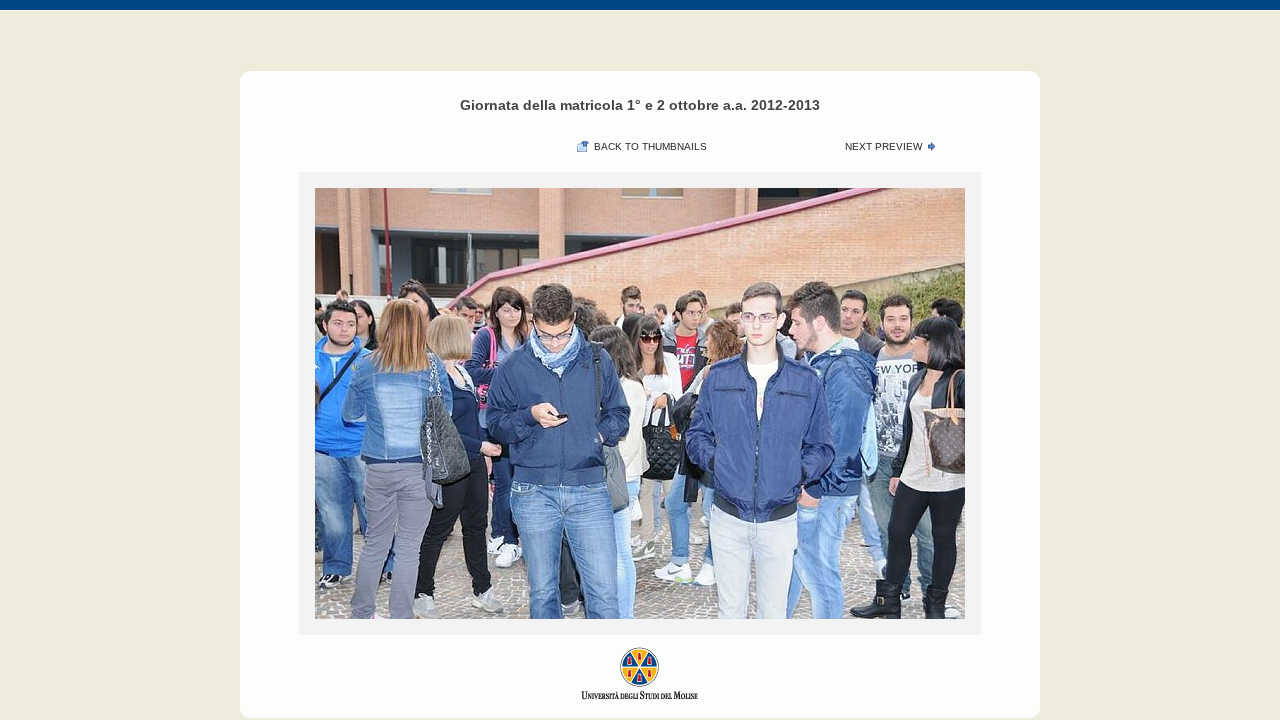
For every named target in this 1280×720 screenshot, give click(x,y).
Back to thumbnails (650, 146)
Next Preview (883, 146)
